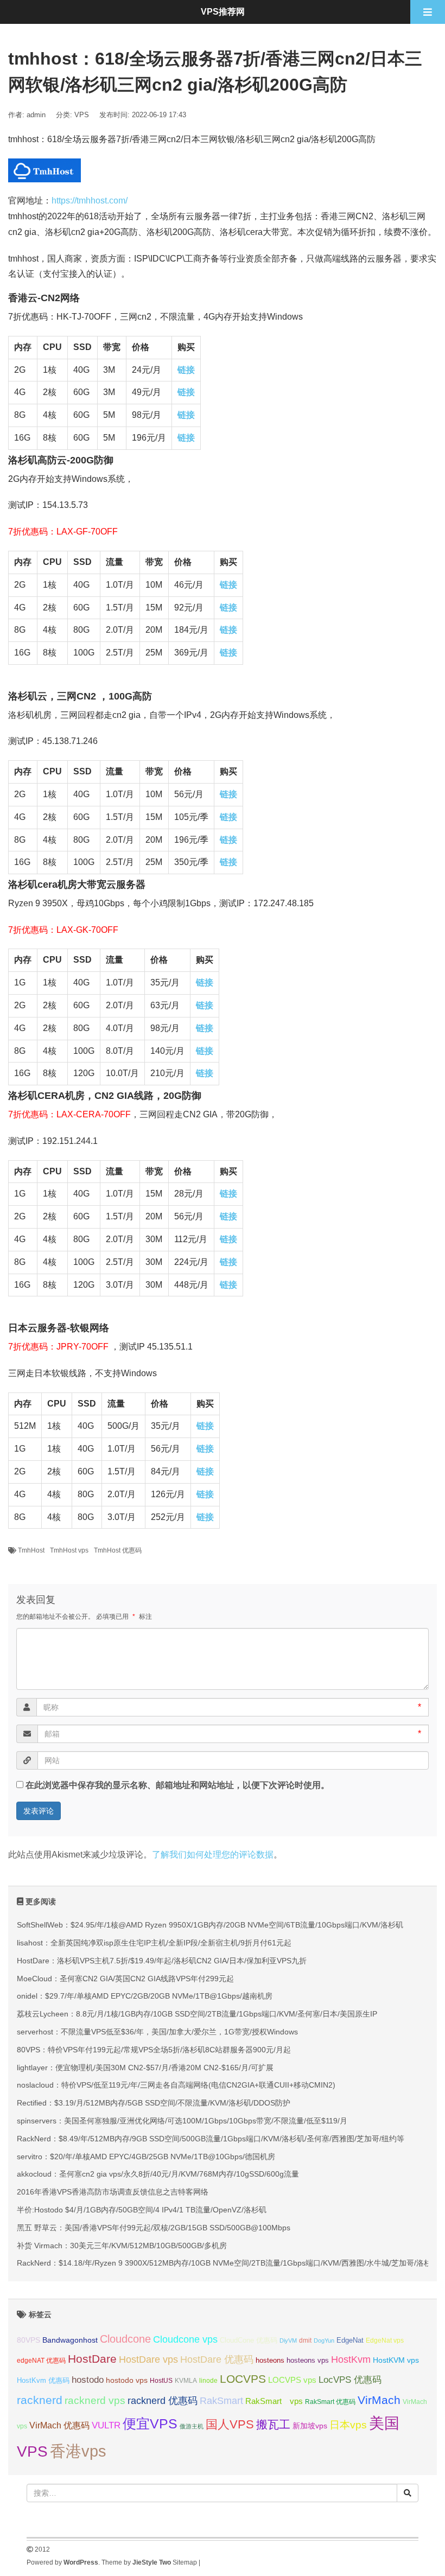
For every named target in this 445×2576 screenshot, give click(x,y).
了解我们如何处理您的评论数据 (213, 1855)
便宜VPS (150, 2424)
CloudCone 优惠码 (249, 2340)
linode (208, 2381)
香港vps (78, 2451)
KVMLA (186, 2381)
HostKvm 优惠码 (43, 2380)
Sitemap (185, 2562)
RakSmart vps (274, 2401)
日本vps (348, 2425)
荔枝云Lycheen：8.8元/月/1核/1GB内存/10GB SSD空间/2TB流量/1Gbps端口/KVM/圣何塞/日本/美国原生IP (197, 2014)
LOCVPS (243, 2379)
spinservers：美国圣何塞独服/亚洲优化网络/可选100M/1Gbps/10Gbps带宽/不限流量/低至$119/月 (182, 2121)
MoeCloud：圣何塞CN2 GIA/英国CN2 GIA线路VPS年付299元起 (125, 1979)
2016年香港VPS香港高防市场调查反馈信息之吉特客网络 (113, 2192)
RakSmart (221, 2400)
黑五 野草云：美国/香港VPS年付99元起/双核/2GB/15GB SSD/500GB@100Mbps (154, 2228)
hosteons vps (308, 2360)
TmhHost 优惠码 (118, 1550)
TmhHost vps (69, 1550)
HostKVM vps (396, 2360)
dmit (305, 2340)
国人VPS (230, 2424)
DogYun (324, 2340)
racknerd (40, 2400)
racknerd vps (95, 2400)
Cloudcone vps (185, 2339)
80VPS (28, 2340)
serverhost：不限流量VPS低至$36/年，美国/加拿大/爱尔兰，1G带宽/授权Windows (157, 2032)
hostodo (88, 2380)
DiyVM (288, 2340)
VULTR (106, 2425)
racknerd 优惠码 (163, 2401)
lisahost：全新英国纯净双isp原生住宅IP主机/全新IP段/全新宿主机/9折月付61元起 (154, 1943)
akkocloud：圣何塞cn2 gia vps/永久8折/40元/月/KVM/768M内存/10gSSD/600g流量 (158, 2174)
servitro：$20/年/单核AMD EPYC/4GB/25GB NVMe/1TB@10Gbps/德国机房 (146, 2157)
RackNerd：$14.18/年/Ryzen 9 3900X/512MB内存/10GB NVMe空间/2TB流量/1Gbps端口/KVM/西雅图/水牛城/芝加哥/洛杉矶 (228, 2263)
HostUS (161, 2381)
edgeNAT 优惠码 (41, 2361)
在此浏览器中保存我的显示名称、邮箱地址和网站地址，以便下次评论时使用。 (177, 1785)
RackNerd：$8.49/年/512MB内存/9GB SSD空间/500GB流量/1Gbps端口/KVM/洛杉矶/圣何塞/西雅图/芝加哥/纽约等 (211, 2139)
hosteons (270, 2360)
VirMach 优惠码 (59, 2425)
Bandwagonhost (70, 2340)
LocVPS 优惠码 (350, 2380)
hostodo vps (127, 2380)
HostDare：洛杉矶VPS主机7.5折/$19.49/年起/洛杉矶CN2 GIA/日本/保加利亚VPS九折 (162, 1961)
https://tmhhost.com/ (90, 201)
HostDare (92, 2359)
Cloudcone (125, 2339)
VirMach (379, 2400)
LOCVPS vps (292, 2380)
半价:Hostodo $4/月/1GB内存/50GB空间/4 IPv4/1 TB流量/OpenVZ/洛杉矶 (142, 2210)
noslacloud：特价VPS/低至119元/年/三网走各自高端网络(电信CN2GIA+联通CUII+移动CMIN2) (176, 2085)
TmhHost (31, 1550)
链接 (186, 370)
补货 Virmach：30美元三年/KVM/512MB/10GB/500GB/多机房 (122, 2246)
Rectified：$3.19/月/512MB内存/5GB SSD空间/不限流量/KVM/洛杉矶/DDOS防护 (154, 2103)
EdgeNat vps (385, 2340)
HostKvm (351, 2359)
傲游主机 (192, 2426)
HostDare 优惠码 (217, 2359)
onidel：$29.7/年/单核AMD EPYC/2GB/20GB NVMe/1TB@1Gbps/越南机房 (145, 1996)
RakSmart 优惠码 (330, 2402)
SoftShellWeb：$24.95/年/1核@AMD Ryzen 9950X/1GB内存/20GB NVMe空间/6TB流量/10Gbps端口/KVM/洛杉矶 (210, 1925)
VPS (82, 115)
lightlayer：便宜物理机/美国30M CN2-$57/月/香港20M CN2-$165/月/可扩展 (145, 2068)
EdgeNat (350, 2340)
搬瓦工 (273, 2424)
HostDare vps (148, 2359)
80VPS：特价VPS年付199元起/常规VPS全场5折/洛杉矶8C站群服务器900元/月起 (154, 2050)
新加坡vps (310, 2426)
